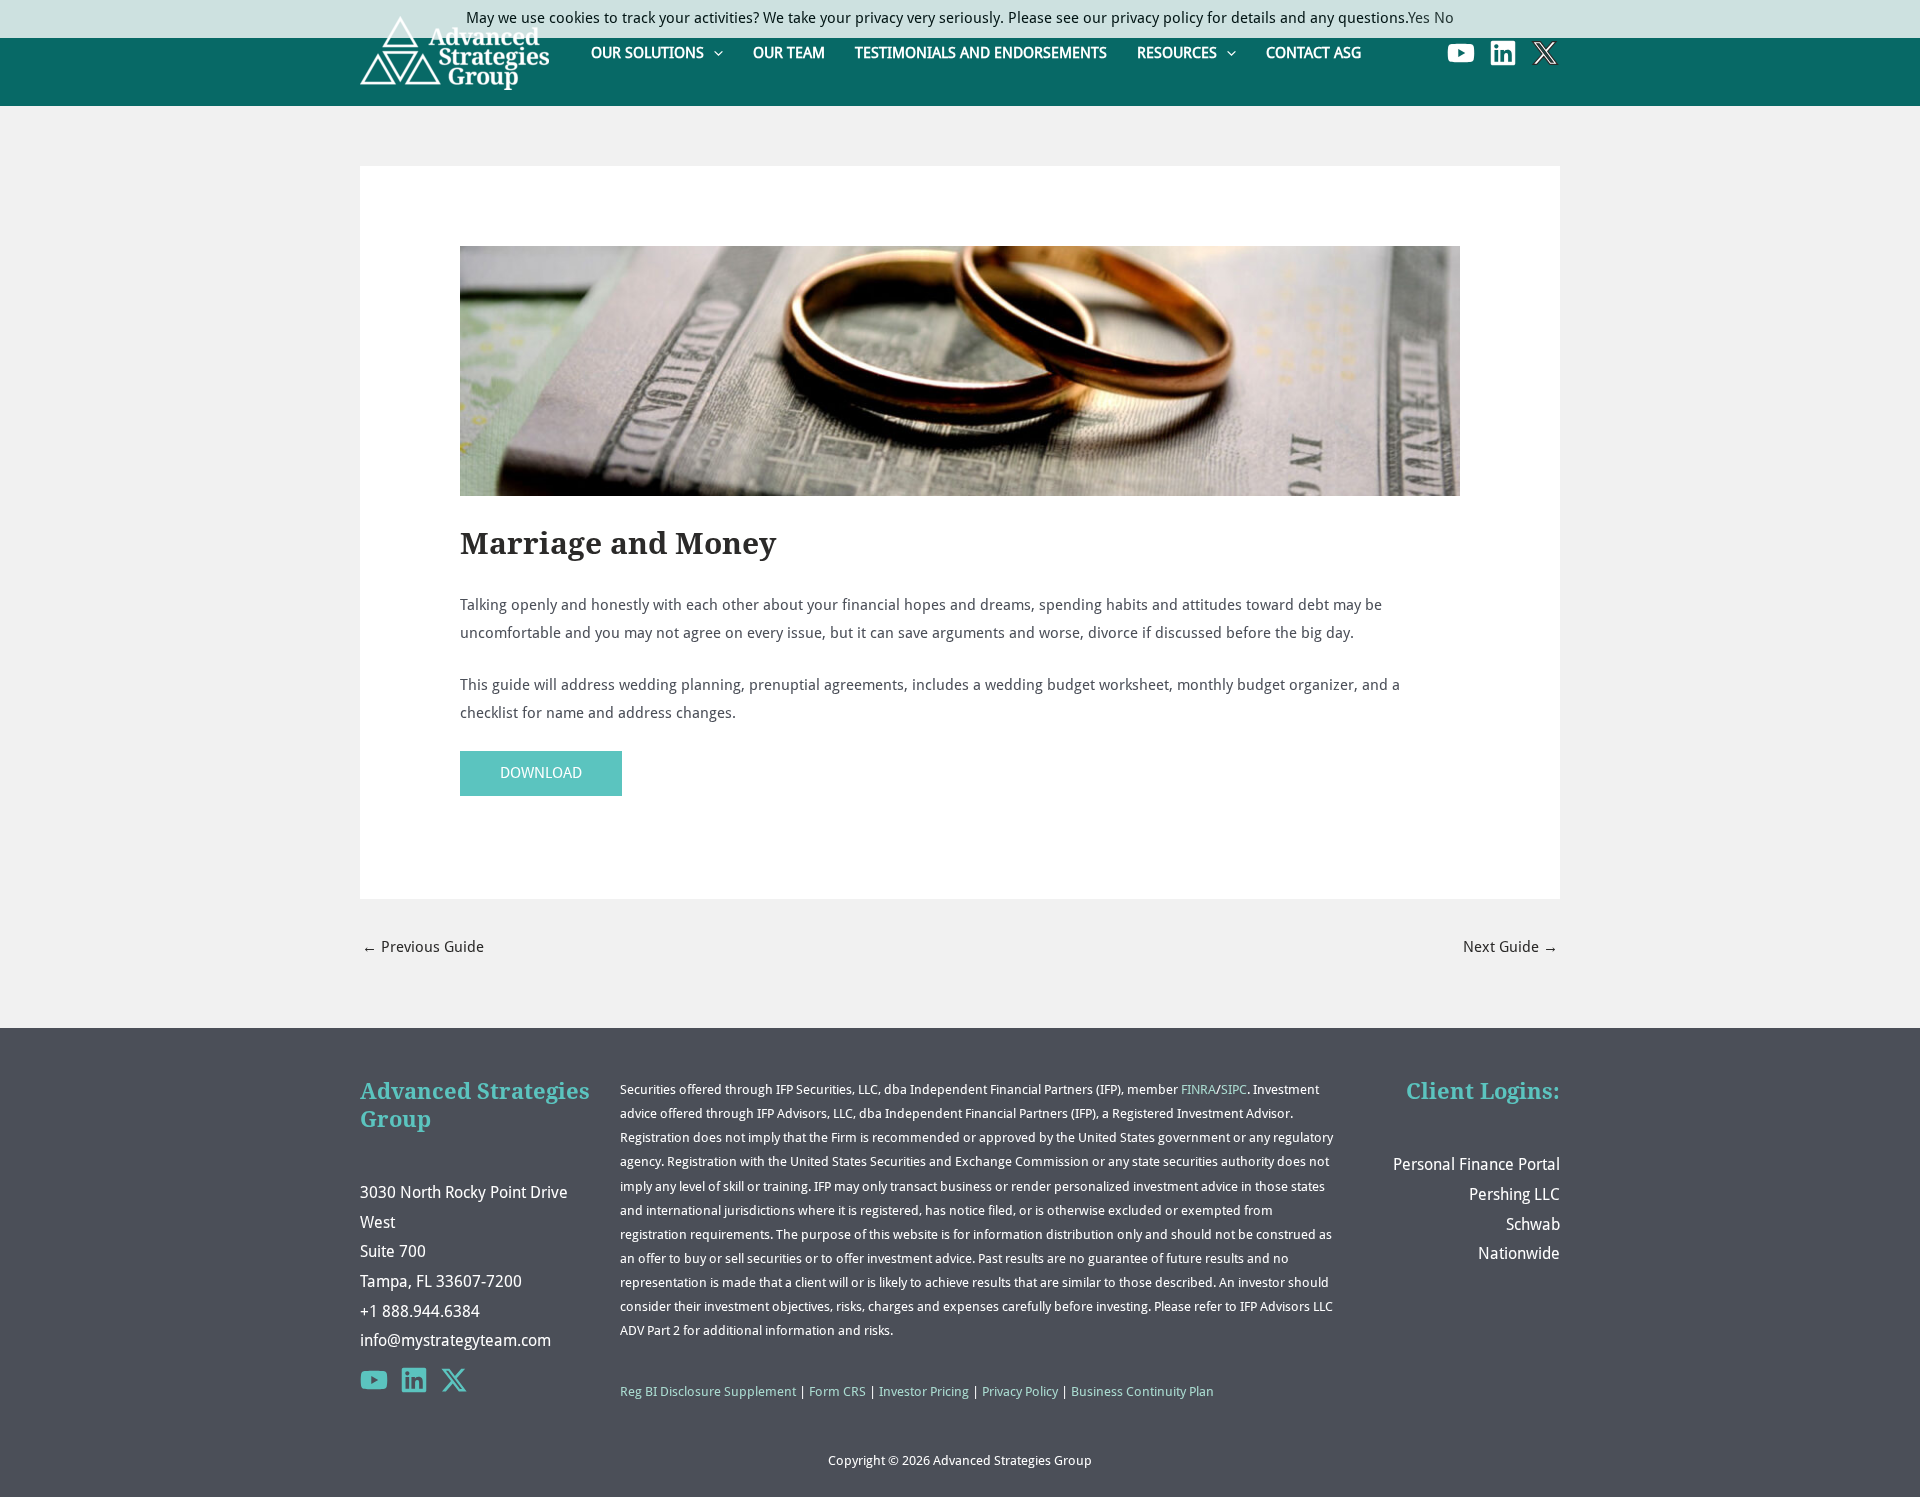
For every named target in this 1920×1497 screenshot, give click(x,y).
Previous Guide (423, 947)
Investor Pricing (924, 1391)
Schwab (1533, 1224)
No (1444, 18)
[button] (713, 53)
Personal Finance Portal (1476, 1164)
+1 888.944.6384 (420, 1311)
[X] (1545, 53)
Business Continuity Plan (1142, 1391)
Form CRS (837, 1391)
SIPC (1234, 1089)
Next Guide (1510, 947)
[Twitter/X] (454, 1380)
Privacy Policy (1020, 1391)
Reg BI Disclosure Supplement (708, 1391)
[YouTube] (1461, 53)
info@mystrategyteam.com (455, 1340)
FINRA (1198, 1089)
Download (541, 773)
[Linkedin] (1503, 53)
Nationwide (1519, 1253)
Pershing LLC (1514, 1194)
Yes (1419, 18)
